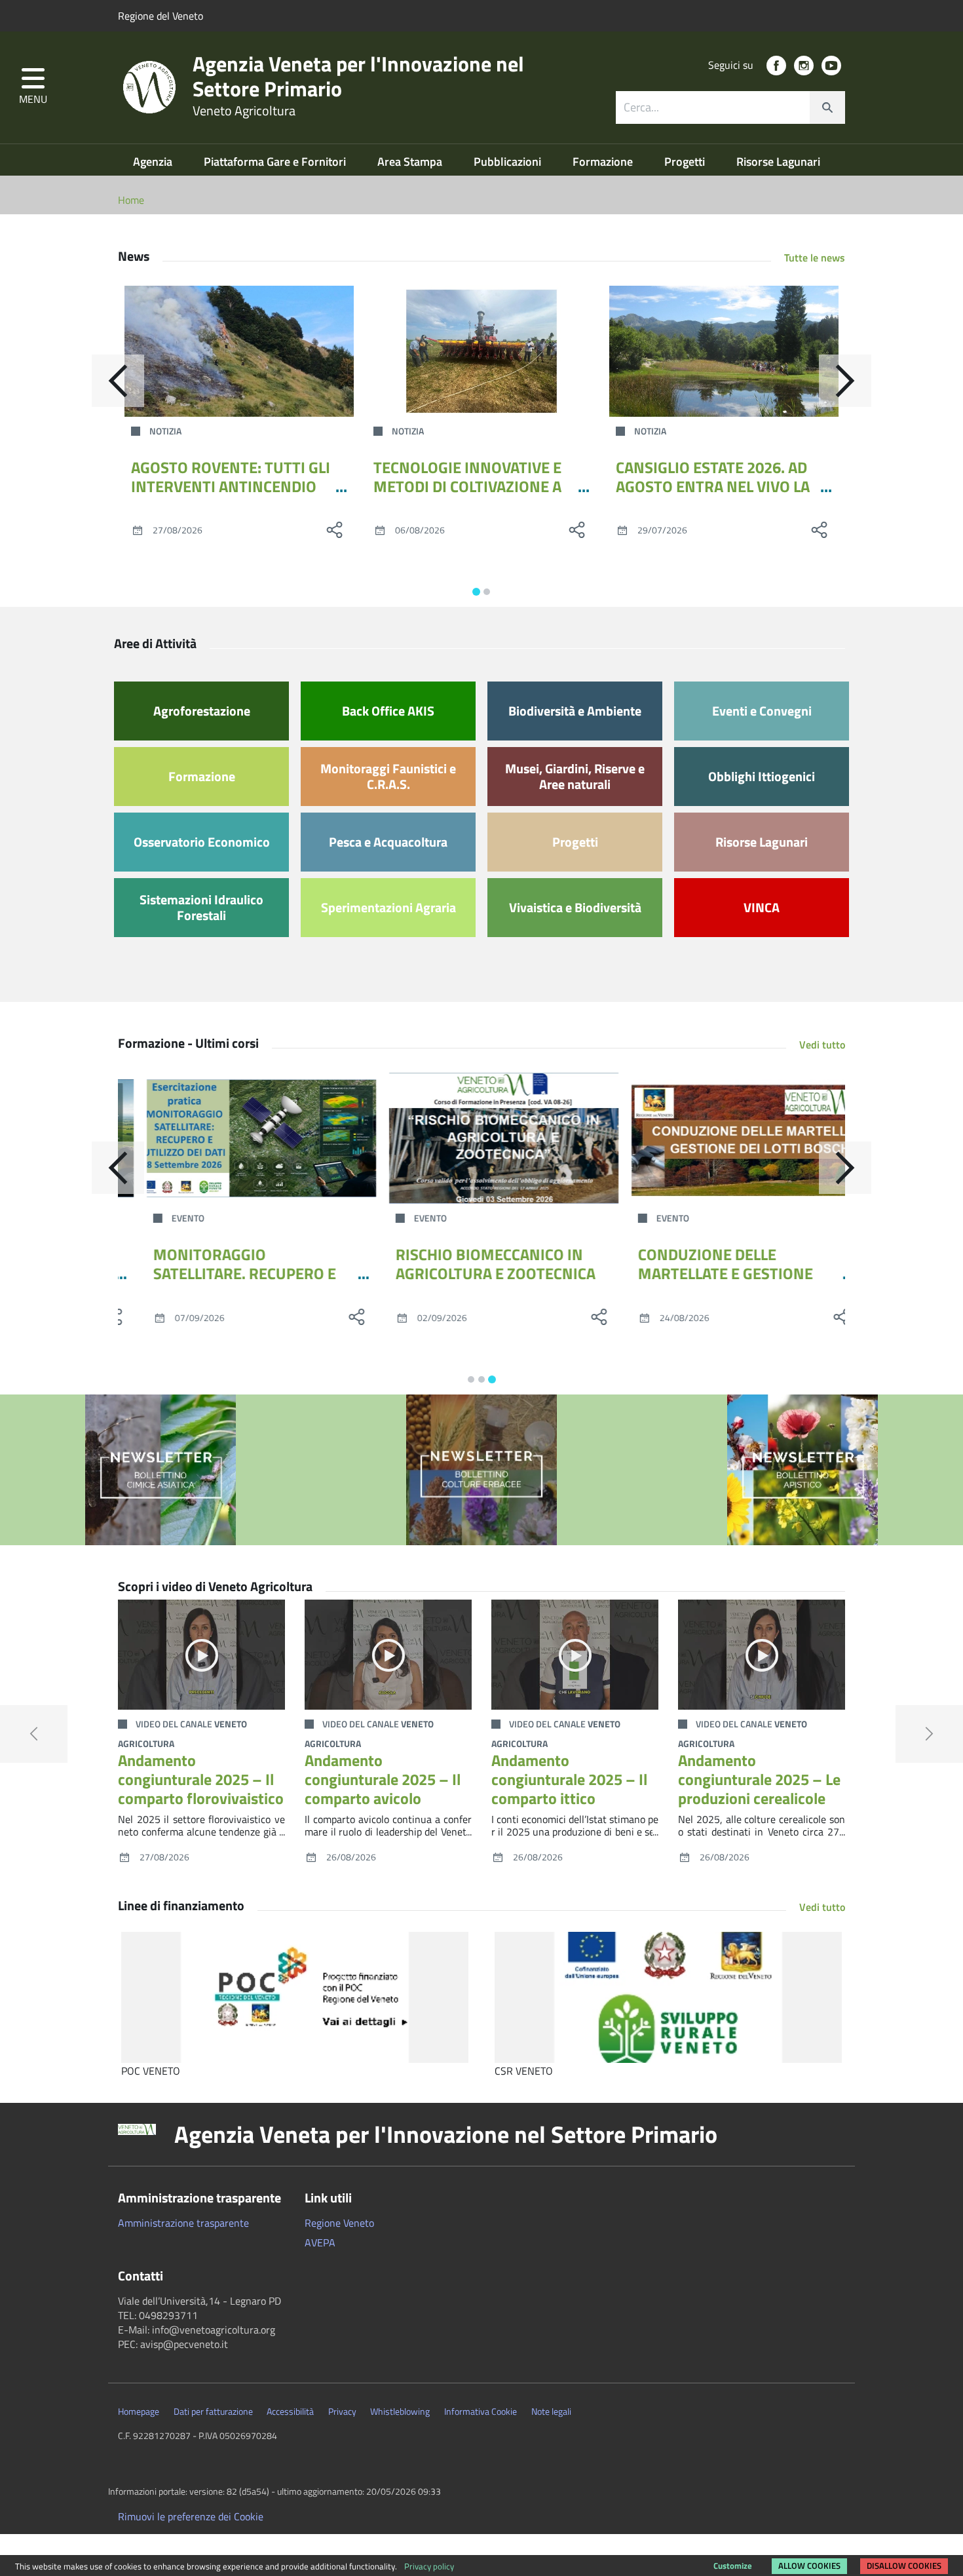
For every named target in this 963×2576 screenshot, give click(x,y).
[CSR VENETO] (668, 1997)
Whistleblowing (400, 2412)
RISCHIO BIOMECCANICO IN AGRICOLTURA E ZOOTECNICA (473, 1264)
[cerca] (827, 107)
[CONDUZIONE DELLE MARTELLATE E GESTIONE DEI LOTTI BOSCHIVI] (724, 1138)
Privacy (342, 2412)
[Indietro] (118, 381)
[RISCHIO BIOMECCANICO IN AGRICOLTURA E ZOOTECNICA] (481, 1138)
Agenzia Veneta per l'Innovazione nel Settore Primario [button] (446, 2134)
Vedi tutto (822, 1045)
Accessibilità (290, 2412)
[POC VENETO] (295, 1997)
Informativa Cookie (481, 2412)
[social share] (334, 529)
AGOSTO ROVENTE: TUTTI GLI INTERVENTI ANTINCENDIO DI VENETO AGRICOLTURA (231, 486)
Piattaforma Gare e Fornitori (276, 162)
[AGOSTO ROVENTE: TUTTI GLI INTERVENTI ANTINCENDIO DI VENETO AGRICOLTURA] (239, 351)
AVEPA (320, 2242)
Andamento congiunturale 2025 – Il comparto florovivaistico (201, 1779)
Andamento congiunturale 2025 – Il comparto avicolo (383, 1779)
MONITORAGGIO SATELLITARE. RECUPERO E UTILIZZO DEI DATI (222, 1273)
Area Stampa (411, 162)
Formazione (604, 162)
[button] (33, 87)
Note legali (551, 2412)
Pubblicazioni (509, 162)
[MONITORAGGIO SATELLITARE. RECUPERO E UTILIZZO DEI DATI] (239, 1138)
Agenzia (154, 162)
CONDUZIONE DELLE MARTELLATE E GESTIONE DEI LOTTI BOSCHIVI (703, 1273)
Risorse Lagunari (778, 162)
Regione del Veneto (160, 16)
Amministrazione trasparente (183, 2223)
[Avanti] (845, 381)
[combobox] (730, 107)
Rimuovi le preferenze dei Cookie (191, 2516)
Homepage (139, 2412)
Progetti (686, 162)
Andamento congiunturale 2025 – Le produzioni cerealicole (759, 1779)
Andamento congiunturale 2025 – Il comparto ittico (569, 1779)
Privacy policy (429, 2566)
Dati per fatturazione (213, 2412)
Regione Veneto (339, 2223)
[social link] (776, 66)
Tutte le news (815, 258)
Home (131, 200)
